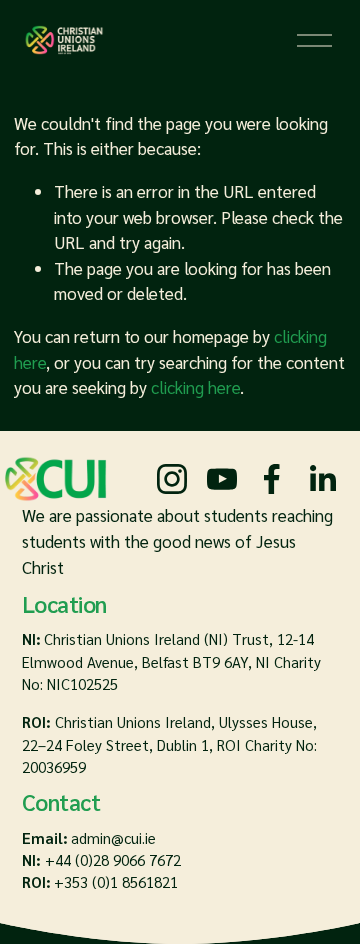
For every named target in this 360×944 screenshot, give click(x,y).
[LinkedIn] (322, 479)
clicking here (195, 387)
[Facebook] (272, 479)
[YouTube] (222, 479)
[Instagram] (172, 479)
